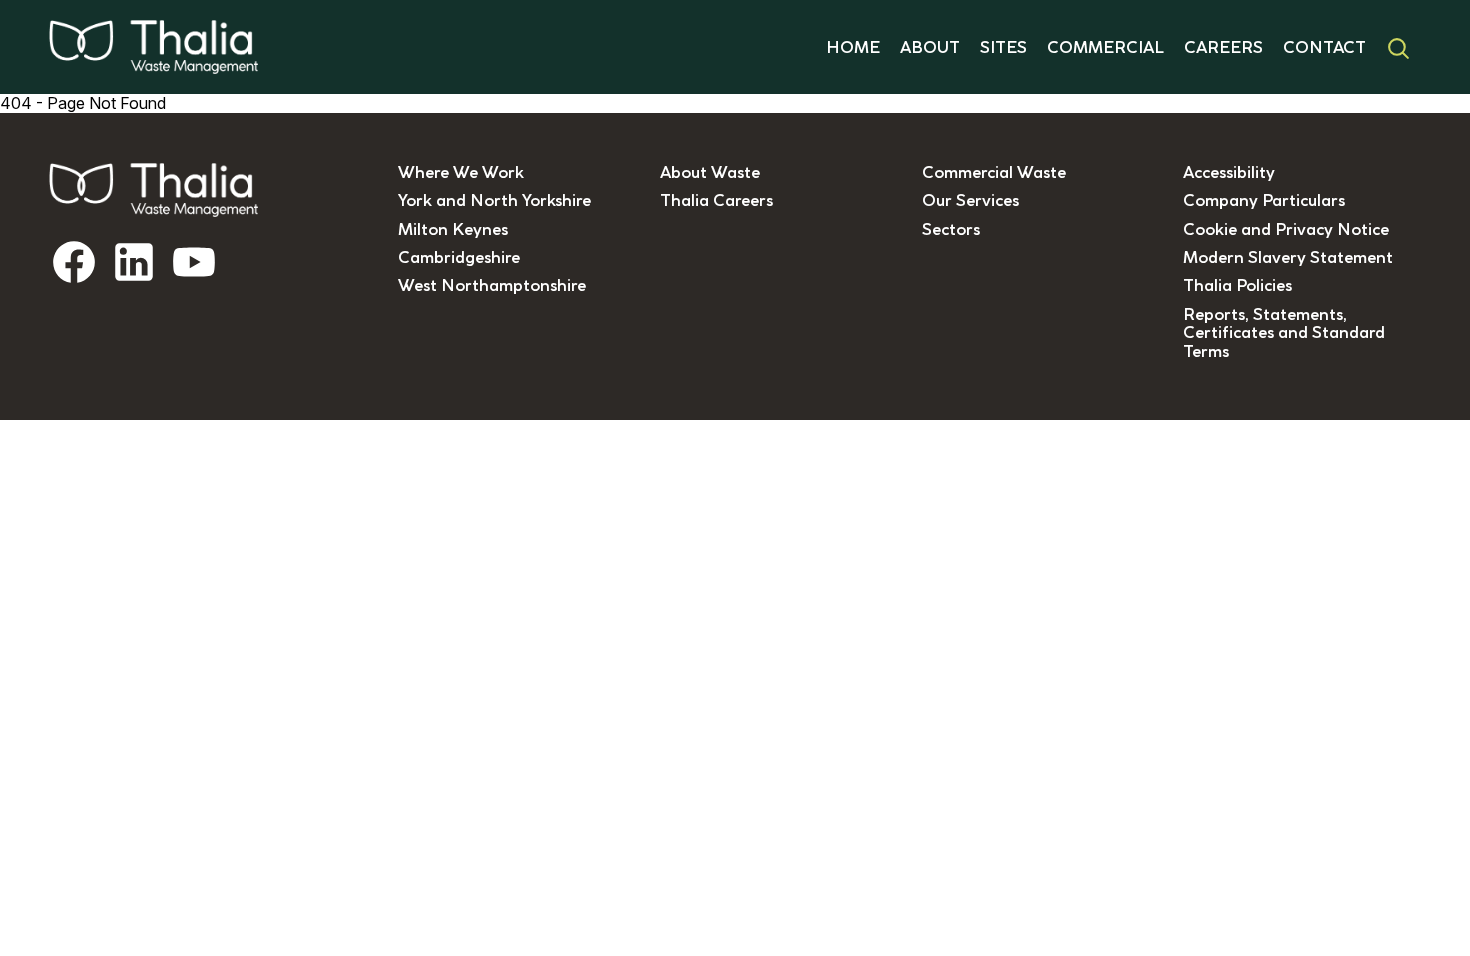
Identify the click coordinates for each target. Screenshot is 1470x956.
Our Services (970, 200)
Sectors (951, 229)
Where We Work (461, 172)
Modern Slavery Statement (1288, 257)
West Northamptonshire (492, 285)
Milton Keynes (453, 229)
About (930, 47)
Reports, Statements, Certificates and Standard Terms (1284, 332)
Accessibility (1229, 172)
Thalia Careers (716, 200)
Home (853, 47)
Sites (1003, 47)
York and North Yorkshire (494, 200)
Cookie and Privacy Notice (1286, 229)
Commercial (1105, 47)
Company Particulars (1264, 200)
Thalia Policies (1237, 285)
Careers (1223, 47)
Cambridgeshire (459, 257)
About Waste (710, 172)
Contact (1324, 47)
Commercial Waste (994, 172)
